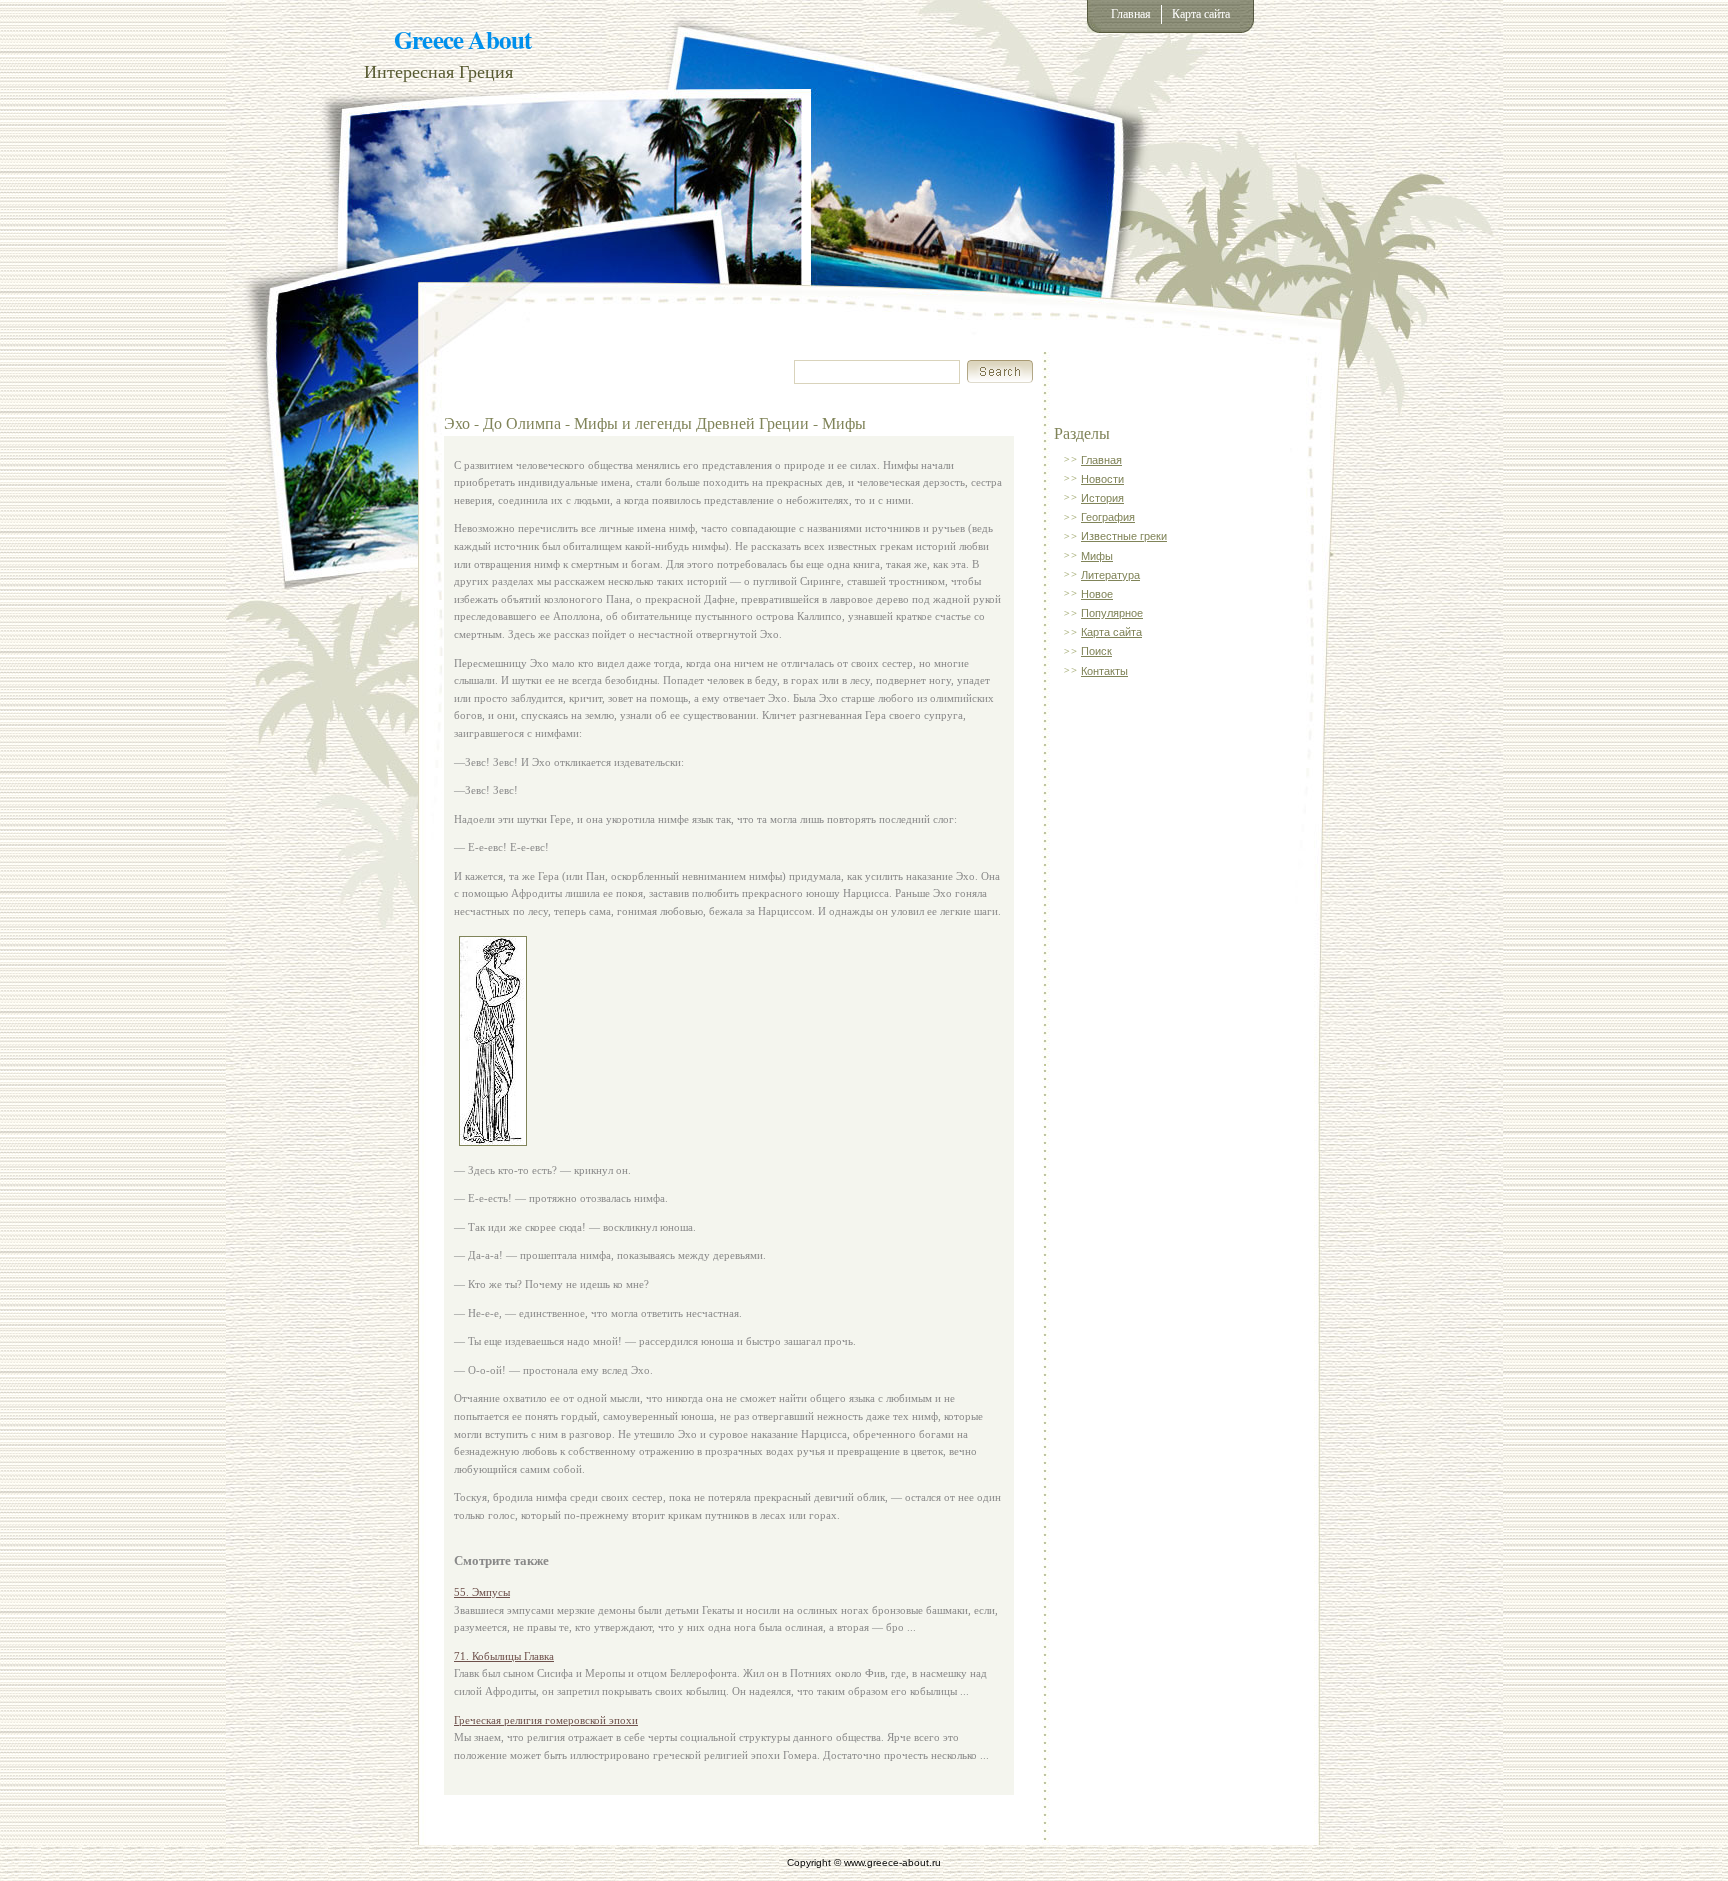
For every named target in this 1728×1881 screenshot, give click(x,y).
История (1102, 498)
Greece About (462, 39)
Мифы (1097, 556)
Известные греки (1124, 536)
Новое (1097, 594)
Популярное (1112, 613)
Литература (1110, 575)
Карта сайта (1201, 14)
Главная (1131, 14)
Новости (1102, 479)
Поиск (1096, 651)
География (1108, 517)
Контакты (1104, 671)
